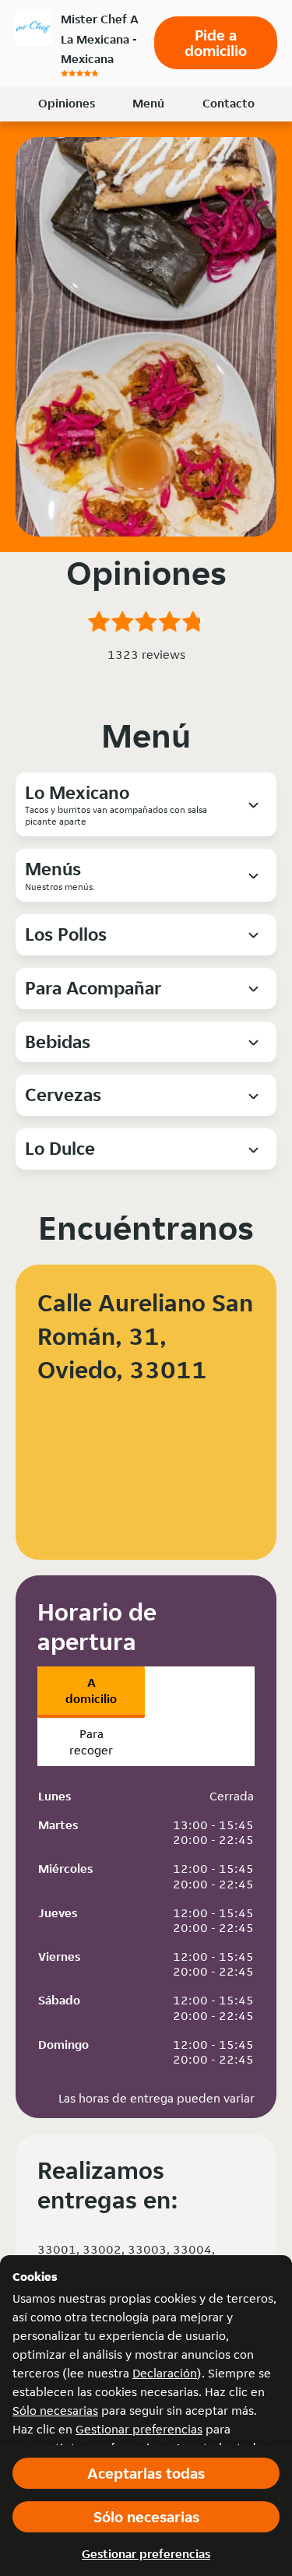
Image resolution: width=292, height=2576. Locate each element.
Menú (148, 103)
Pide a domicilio (216, 43)
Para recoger (91, 1742)
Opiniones (67, 103)
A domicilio (91, 1691)
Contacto (229, 103)
